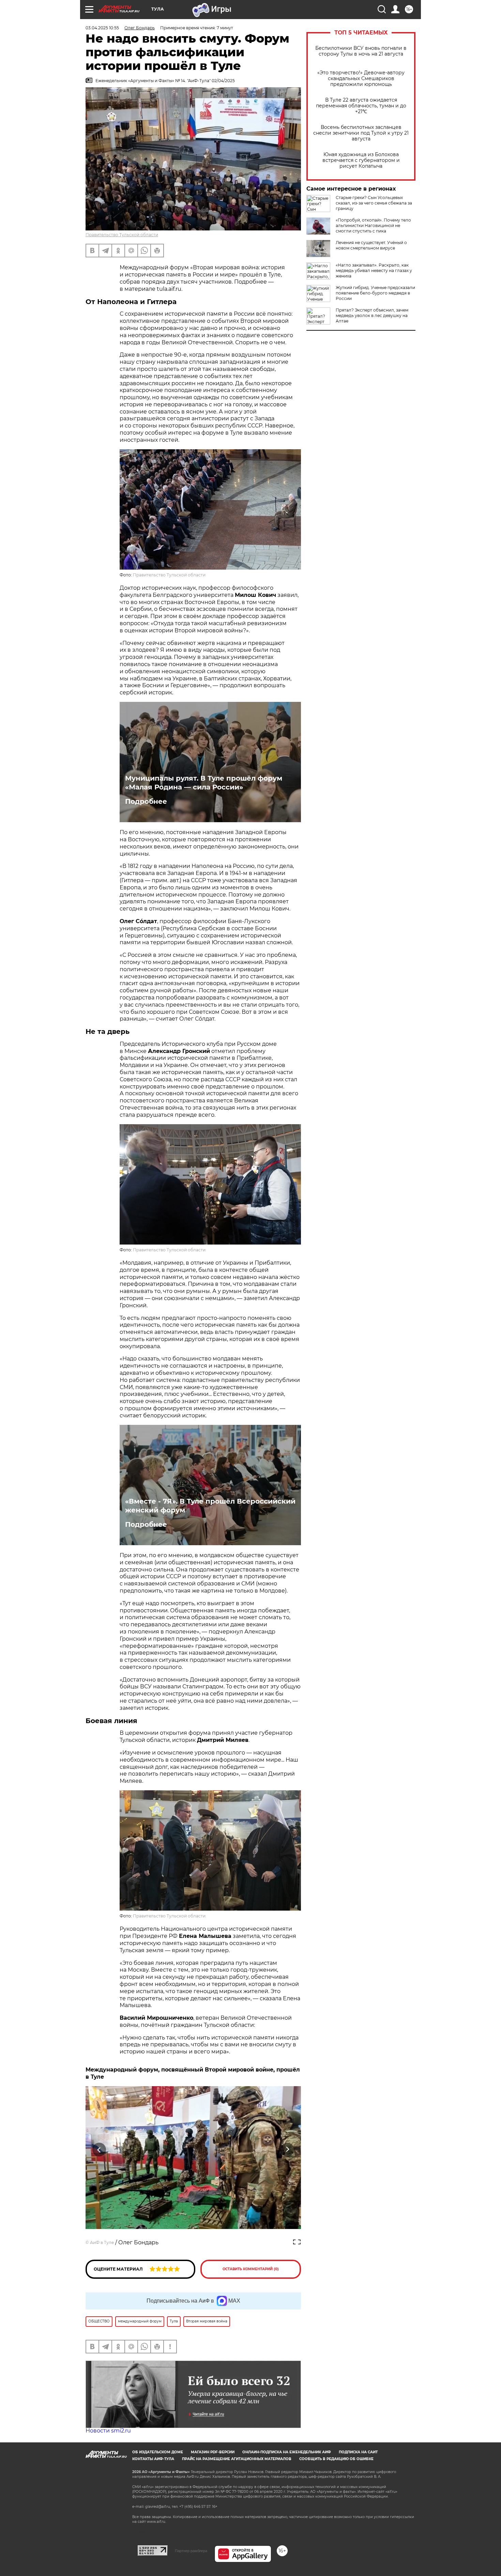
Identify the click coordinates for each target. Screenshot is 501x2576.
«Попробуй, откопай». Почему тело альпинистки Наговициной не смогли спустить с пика (373, 225)
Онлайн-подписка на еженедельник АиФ (287, 2452)
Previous (99, 2150)
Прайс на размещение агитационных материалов (237, 2459)
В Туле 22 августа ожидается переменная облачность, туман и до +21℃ (361, 106)
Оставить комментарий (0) (251, 2269)
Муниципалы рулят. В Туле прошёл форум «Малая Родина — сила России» (204, 783)
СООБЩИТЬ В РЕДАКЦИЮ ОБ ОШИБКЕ (336, 2459)
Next (287, 2150)
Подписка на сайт (358, 2452)
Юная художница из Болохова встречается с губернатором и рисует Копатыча (361, 160)
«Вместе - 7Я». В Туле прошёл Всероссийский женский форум (210, 1506)
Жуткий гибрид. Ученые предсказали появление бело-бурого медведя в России (375, 293)
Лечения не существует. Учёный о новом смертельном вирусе (371, 245)
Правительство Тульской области (122, 235)
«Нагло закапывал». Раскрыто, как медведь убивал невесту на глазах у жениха (374, 270)
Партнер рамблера (191, 2551)
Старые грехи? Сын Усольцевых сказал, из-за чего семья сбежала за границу (374, 203)
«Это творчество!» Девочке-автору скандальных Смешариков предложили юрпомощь (361, 79)
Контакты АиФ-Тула (153, 2459)
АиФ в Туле (102, 2242)
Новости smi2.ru (108, 2431)
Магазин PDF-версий (213, 2452)
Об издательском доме (158, 2452)
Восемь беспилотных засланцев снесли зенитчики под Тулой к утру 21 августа (361, 133)
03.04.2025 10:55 (102, 28)
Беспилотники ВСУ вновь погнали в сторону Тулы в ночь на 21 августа (361, 51)
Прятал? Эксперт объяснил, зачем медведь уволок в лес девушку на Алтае (372, 315)
